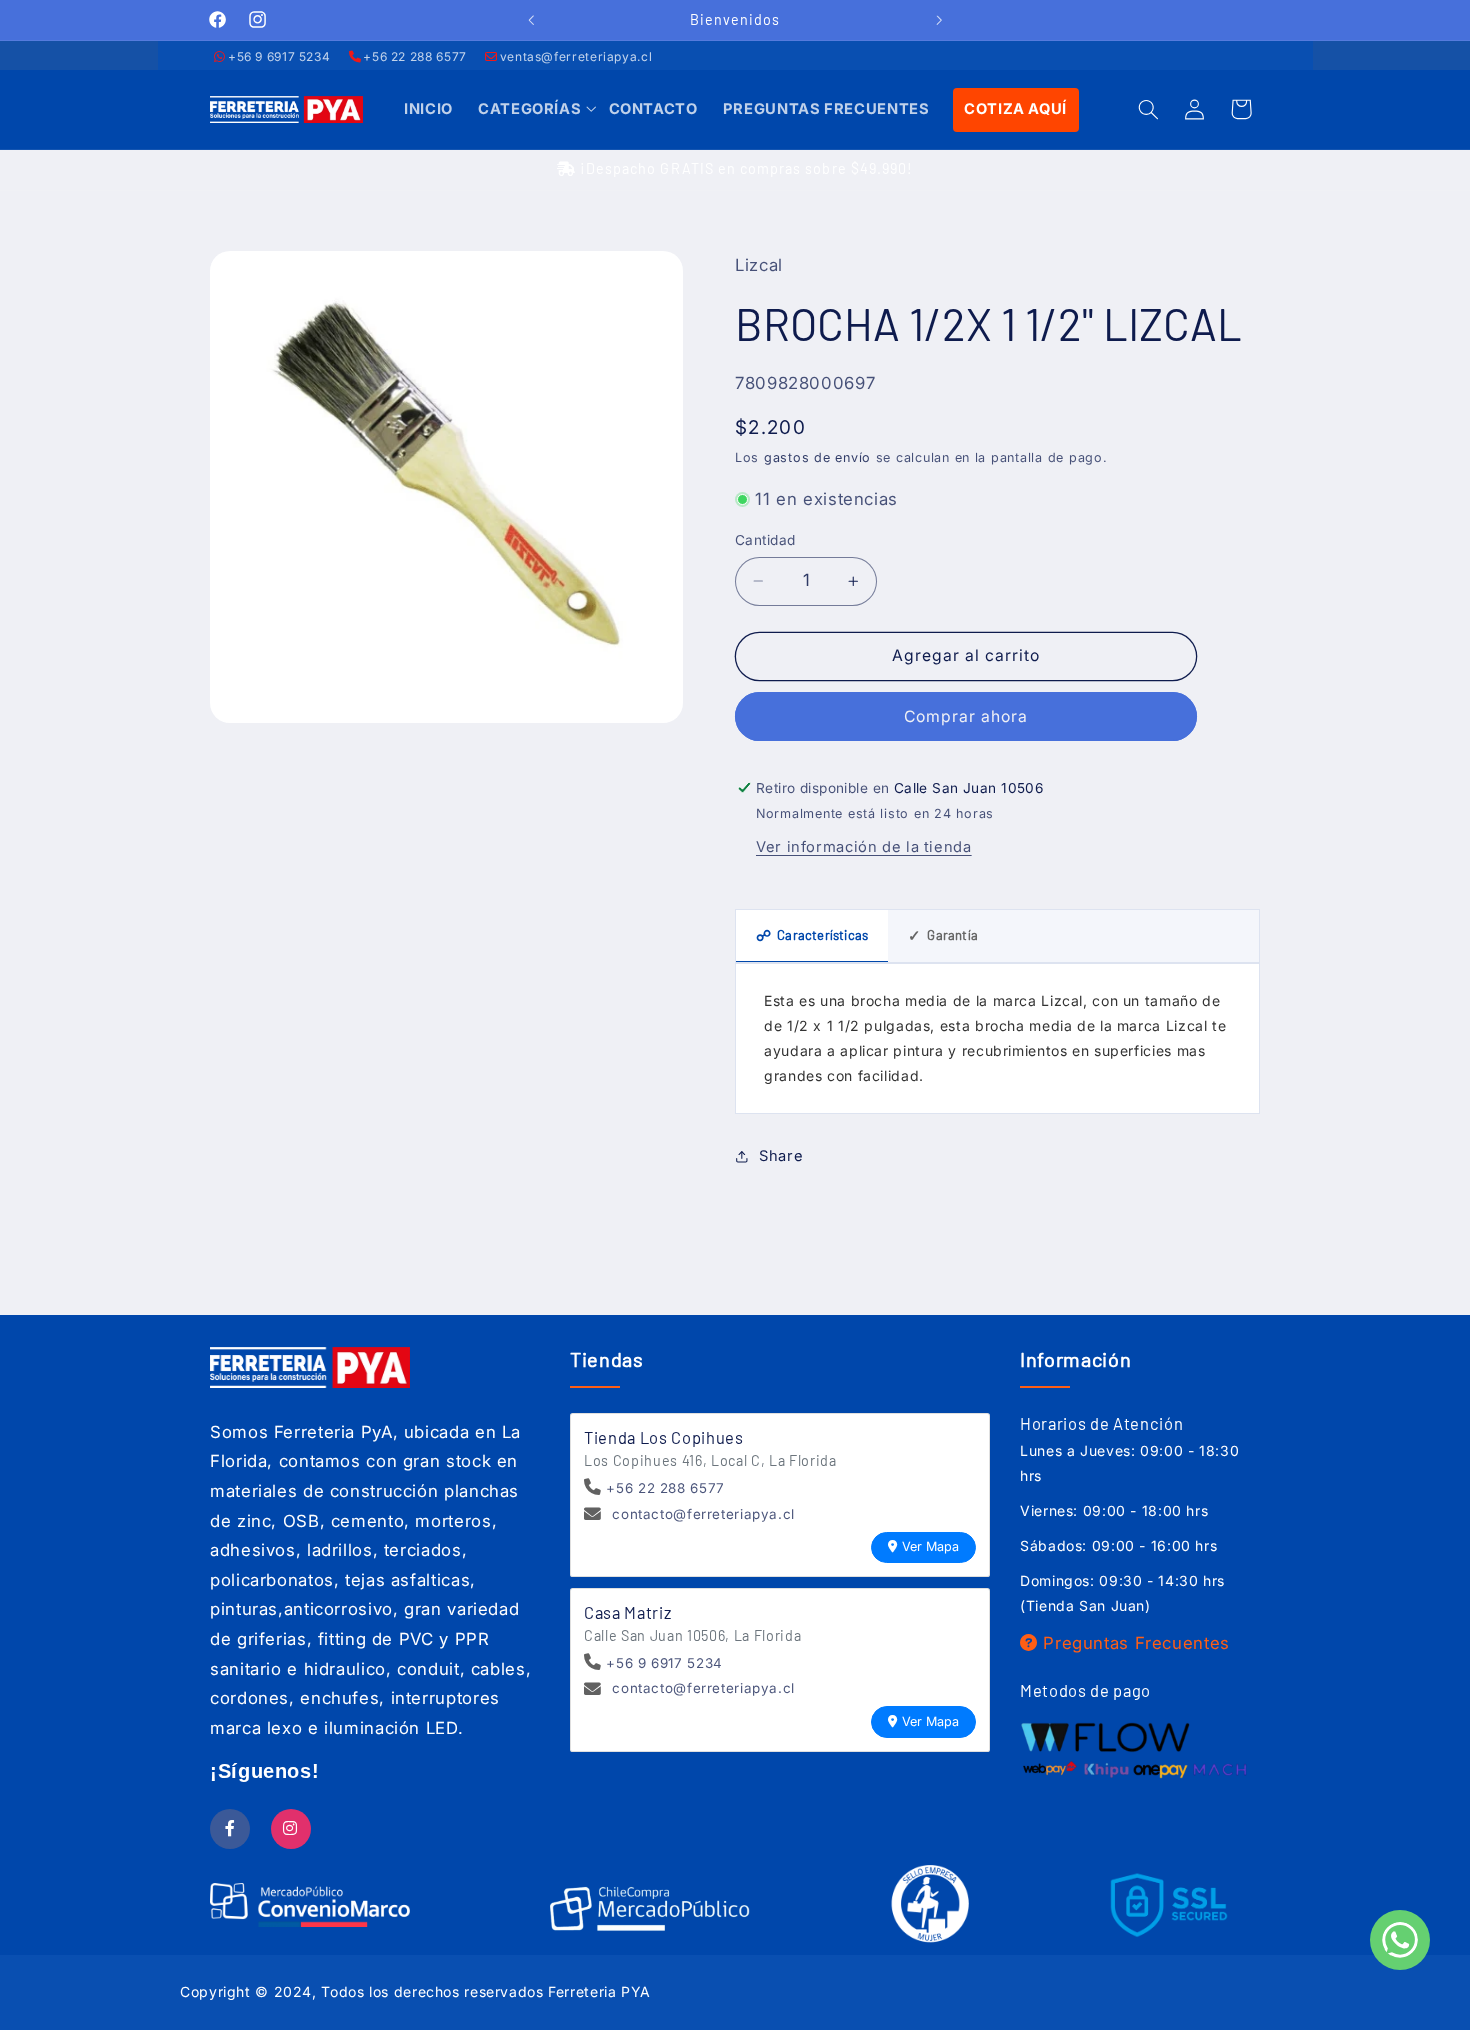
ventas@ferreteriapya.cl (576, 56)
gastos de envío (817, 457)
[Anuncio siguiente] (939, 20)
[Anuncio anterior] (531, 20)
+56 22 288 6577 (414, 56)
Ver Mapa (930, 1546)
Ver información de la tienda (864, 847)
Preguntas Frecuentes (1134, 1643)
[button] (530, 110)
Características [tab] (812, 935)
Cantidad (765, 540)
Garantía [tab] (943, 935)
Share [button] (781, 1156)
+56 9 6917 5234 (279, 56)
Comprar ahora (966, 716)
